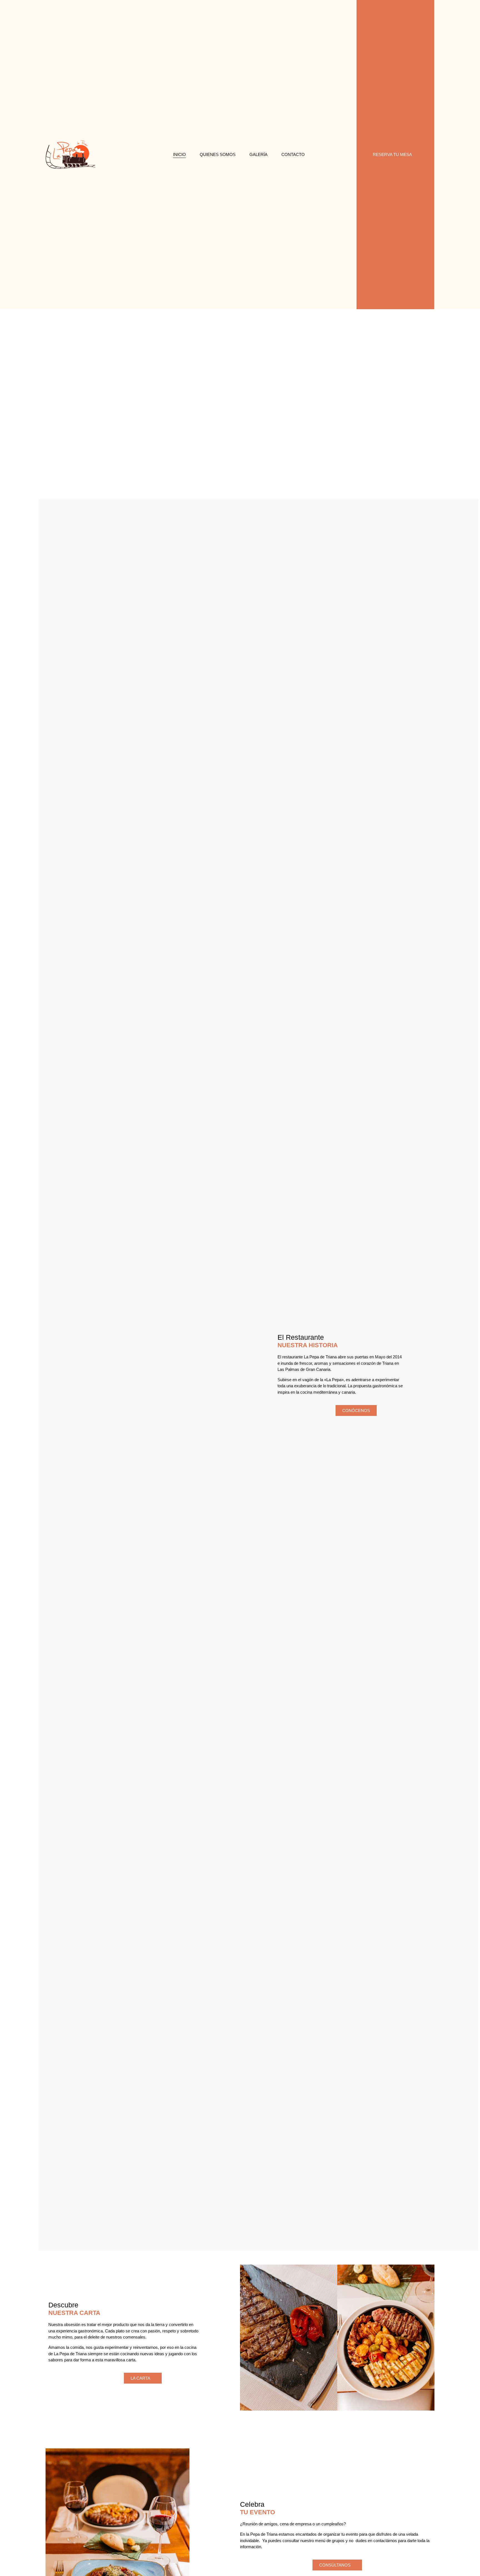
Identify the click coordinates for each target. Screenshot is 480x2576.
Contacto (293, 154)
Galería (258, 154)
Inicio (179, 154)
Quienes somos (218, 154)
